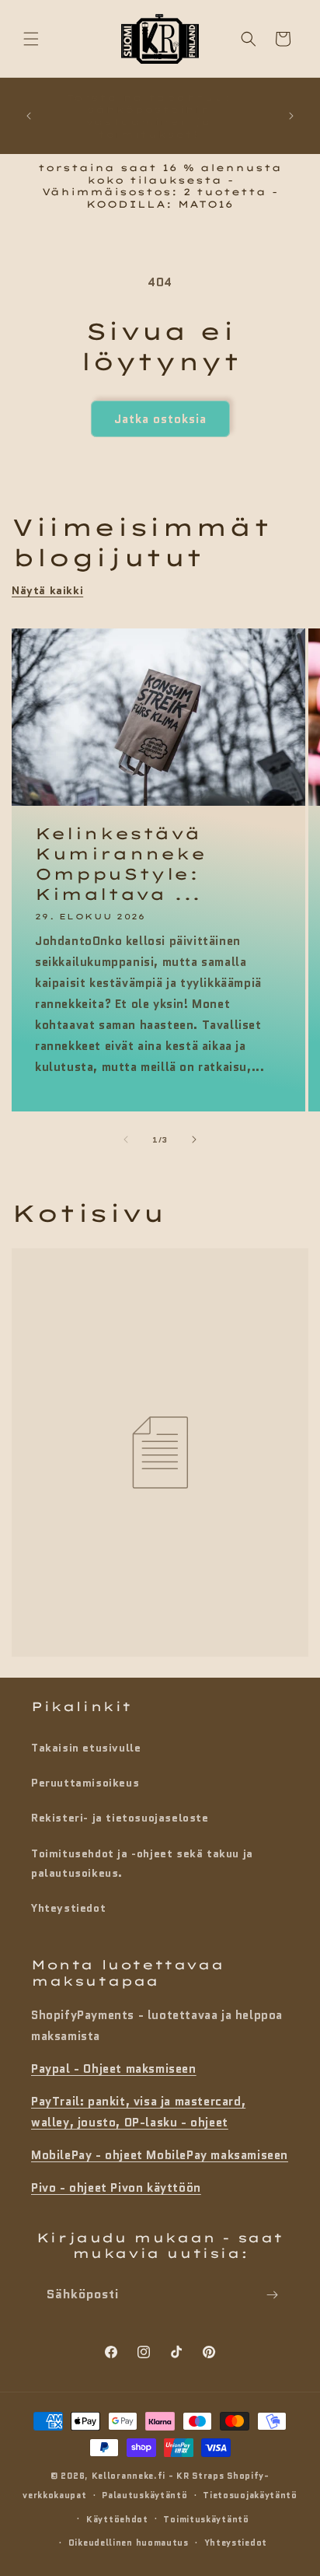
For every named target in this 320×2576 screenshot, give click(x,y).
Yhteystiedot (68, 1908)
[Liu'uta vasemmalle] (126, 1139)
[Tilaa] (272, 2295)
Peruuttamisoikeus (85, 1783)
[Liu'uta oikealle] (194, 1139)
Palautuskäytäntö (144, 2495)
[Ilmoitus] (291, 116)
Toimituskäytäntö (206, 2519)
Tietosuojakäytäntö (250, 2495)
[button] (31, 39)
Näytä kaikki (47, 590)
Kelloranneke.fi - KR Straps (158, 2476)
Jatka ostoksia (160, 419)
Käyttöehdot (117, 2519)
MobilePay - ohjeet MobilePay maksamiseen (160, 2155)
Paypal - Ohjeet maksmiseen (114, 2069)
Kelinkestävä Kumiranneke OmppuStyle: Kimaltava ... (121, 863)
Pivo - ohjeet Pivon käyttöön (116, 2188)
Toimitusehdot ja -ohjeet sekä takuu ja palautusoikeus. (142, 1863)
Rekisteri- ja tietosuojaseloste (120, 1818)
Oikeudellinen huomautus (129, 2543)
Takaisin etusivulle (86, 1748)
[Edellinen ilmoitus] (29, 116)
